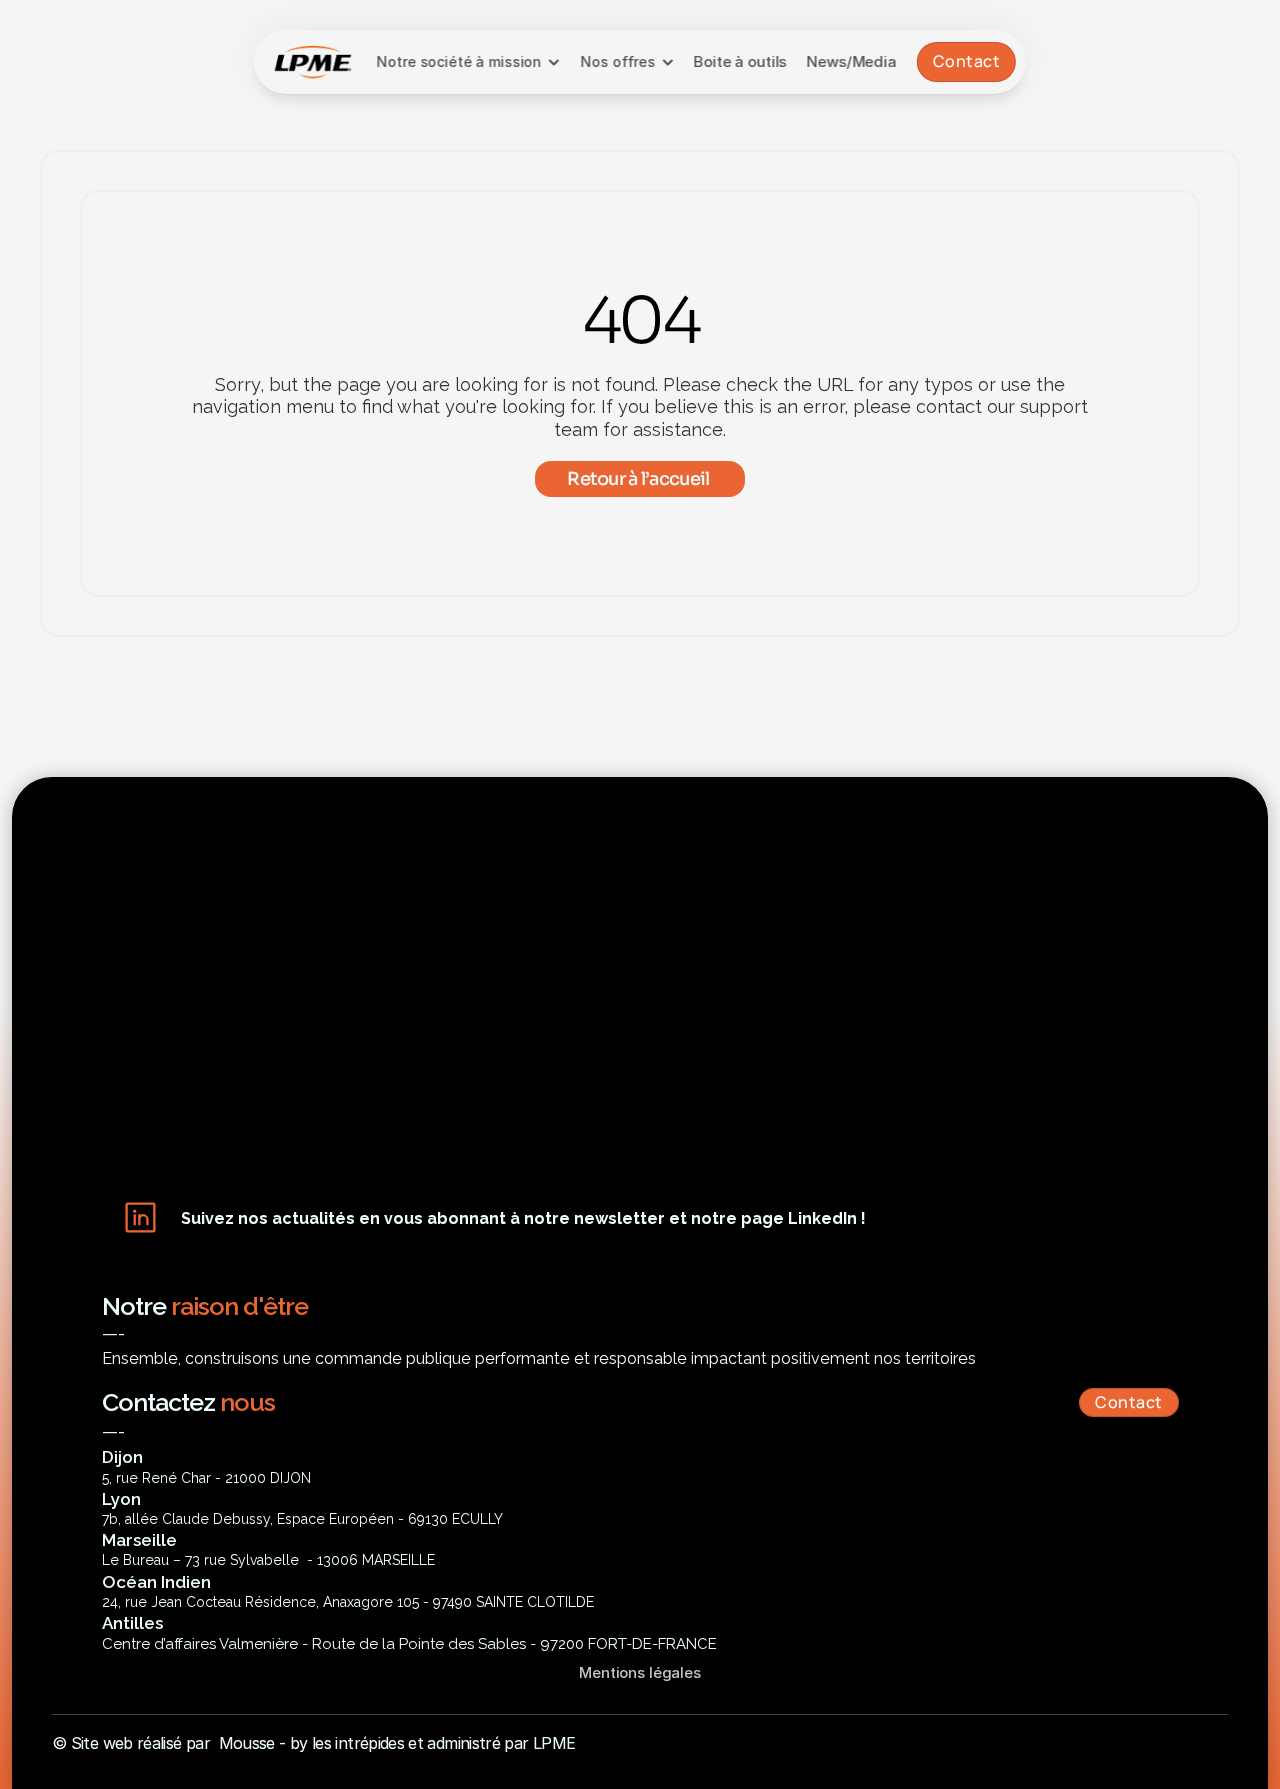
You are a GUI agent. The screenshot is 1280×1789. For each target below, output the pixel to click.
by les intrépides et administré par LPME (432, 1743)
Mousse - (252, 1743)
